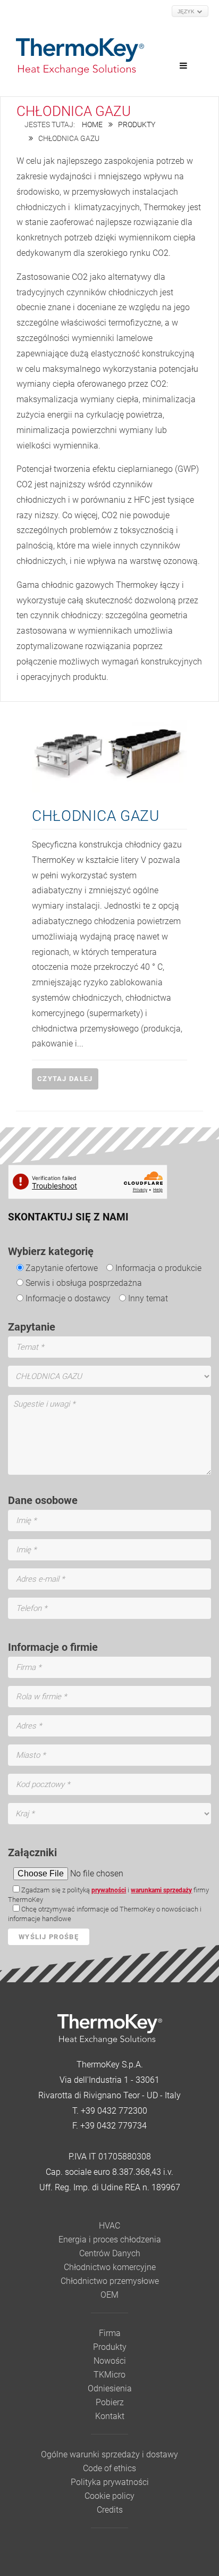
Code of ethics (109, 2468)
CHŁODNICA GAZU (96, 816)
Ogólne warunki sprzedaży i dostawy (109, 2454)
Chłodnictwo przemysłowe (110, 2281)
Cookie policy (109, 2496)
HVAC (109, 2226)
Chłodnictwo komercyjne (110, 2267)
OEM (109, 2295)
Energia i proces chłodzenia (110, 2240)
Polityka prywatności (110, 2482)
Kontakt (110, 2416)
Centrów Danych (110, 2253)
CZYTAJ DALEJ (65, 1079)
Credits (110, 2510)
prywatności (109, 1890)
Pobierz (110, 2402)
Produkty (137, 125)
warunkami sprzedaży (161, 1890)
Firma (110, 2333)
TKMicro (109, 2375)
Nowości (110, 2361)
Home (92, 125)
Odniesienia (110, 2388)
